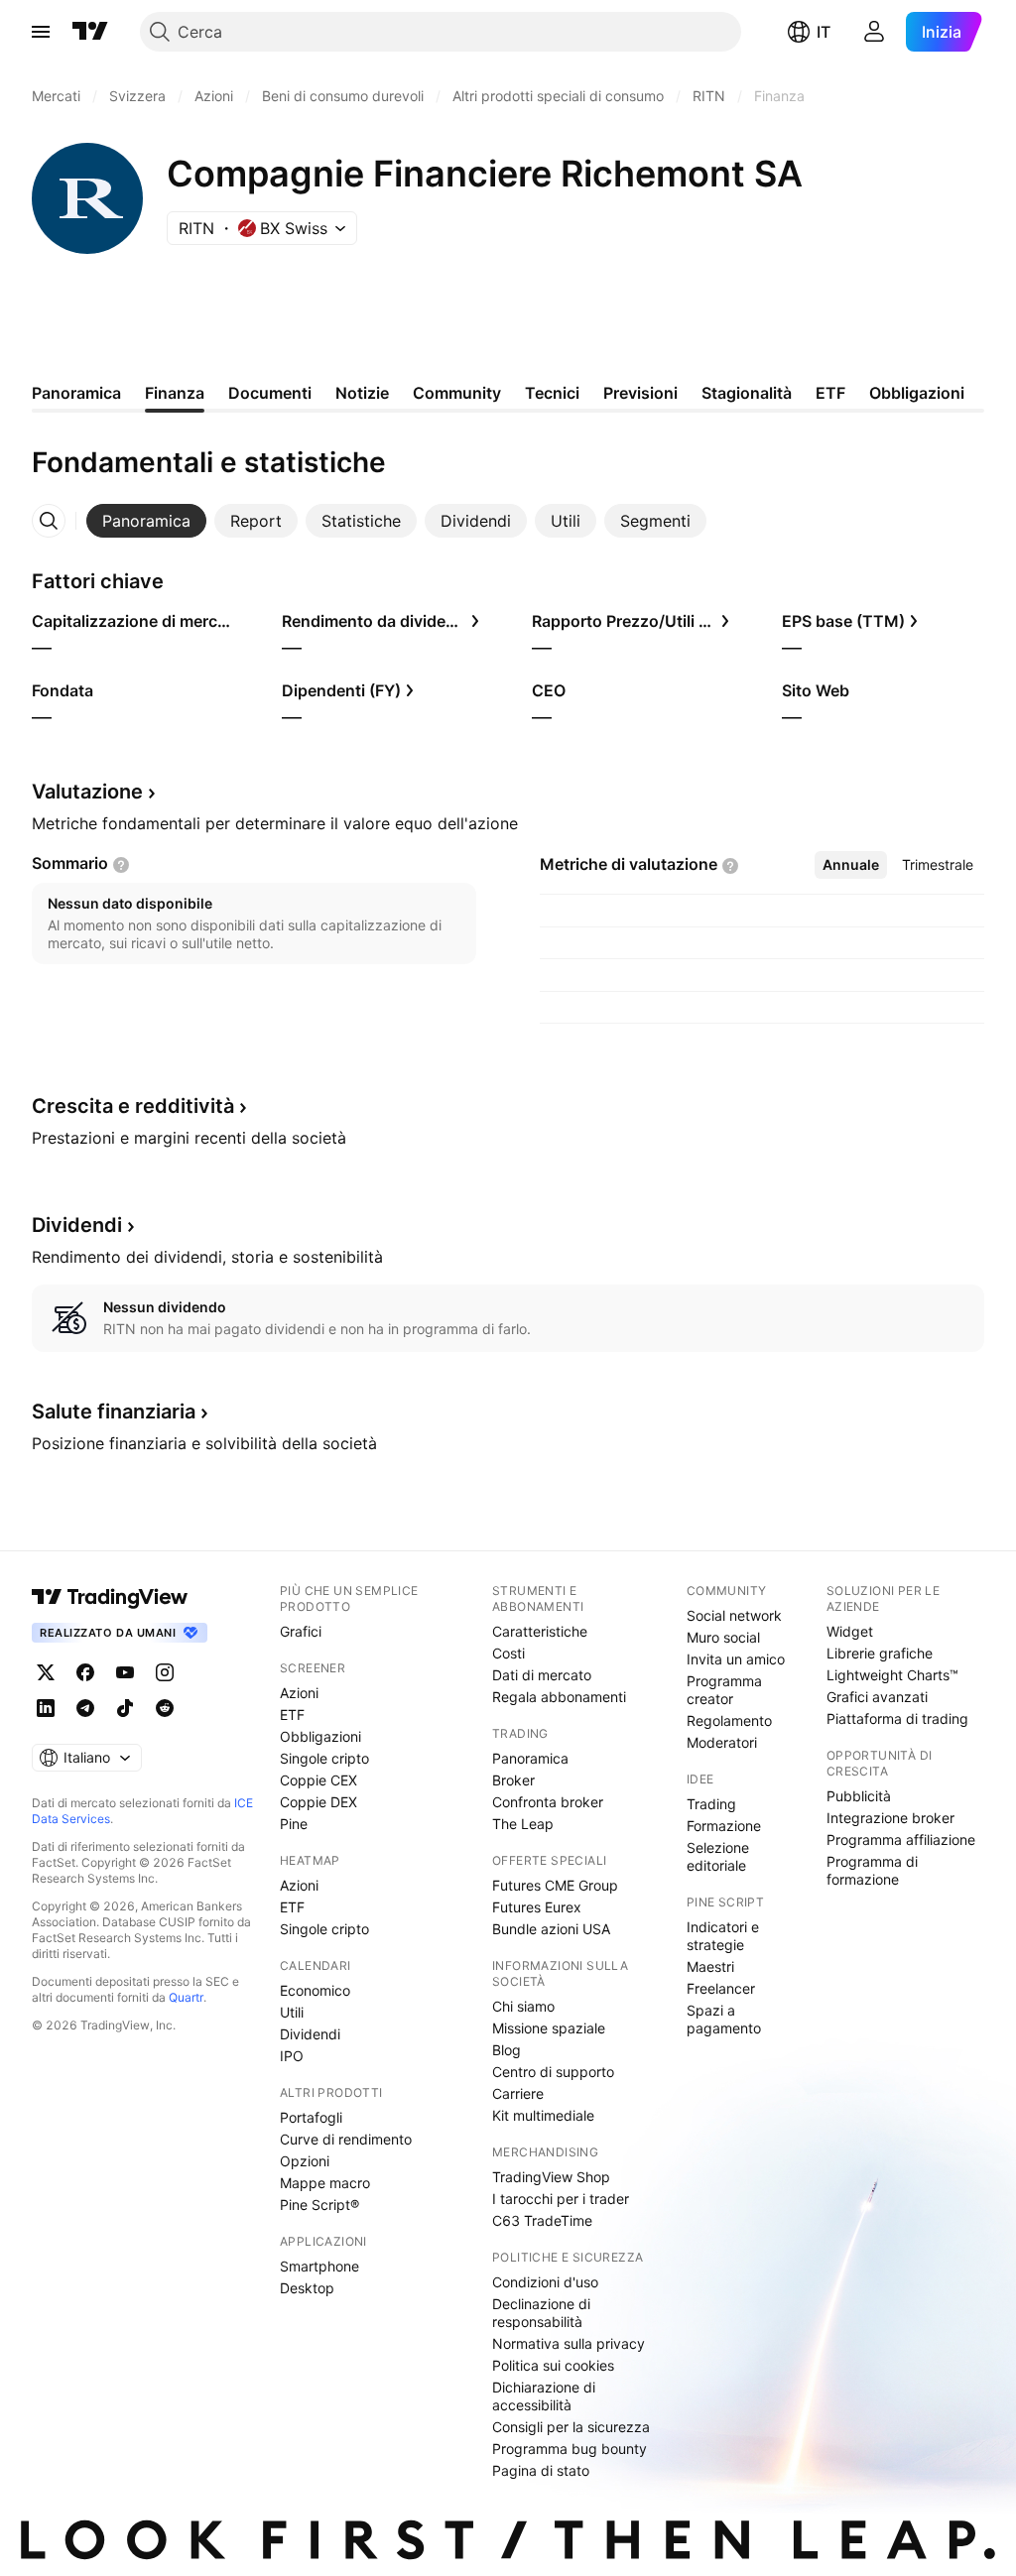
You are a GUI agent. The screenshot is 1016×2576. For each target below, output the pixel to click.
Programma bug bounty (570, 2449)
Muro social (723, 1637)
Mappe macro (325, 2183)
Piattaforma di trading (897, 1718)
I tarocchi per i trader (561, 2199)
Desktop (307, 2288)
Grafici (301, 1631)
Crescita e (133, 1106)
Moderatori (722, 1742)
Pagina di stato (541, 2470)
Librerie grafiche (880, 1653)
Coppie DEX (318, 1802)
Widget (850, 1631)
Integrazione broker (890, 1818)
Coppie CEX (318, 1780)
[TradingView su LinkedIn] (46, 1708)
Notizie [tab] (362, 393)
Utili (292, 2012)
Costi (508, 1653)
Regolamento (729, 1720)
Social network (734, 1615)
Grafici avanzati (877, 1697)
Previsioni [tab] (640, 393)
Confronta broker (548, 1802)
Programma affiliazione (901, 1840)
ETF (292, 1715)
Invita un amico (736, 1659)
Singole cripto (324, 1758)
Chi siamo (523, 2006)
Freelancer (721, 1988)
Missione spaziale (549, 2028)
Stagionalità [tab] (747, 393)
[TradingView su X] (46, 1672)
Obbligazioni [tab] (917, 393)
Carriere (518, 2093)
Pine (294, 1824)
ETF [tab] (830, 393)
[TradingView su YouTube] (125, 1672)
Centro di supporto (553, 2072)
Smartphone (319, 2266)
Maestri (710, 1966)
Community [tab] (457, 393)
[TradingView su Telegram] (85, 1708)
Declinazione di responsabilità (541, 2313)
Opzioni (305, 2161)
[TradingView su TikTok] (125, 1708)
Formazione (724, 1826)
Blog (507, 2050)
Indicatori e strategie (723, 1936)
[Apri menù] (41, 32)
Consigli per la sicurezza (571, 2427)
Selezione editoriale (718, 1856)
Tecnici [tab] (552, 393)
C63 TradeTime (542, 2220)
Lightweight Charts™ (892, 1675)
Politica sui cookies (553, 2365)
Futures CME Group (555, 1885)
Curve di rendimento (346, 2139)
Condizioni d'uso (545, 2282)
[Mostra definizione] (121, 865)
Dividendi (310, 2034)
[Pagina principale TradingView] (90, 32)
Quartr (186, 1997)
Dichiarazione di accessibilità (544, 2396)
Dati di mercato (542, 1675)
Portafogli (311, 2117)
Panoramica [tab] (76, 393)
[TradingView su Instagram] (165, 1672)
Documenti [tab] (270, 393)
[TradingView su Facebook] (85, 1672)
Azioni (299, 1693)
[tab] (146, 521)
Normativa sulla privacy (569, 2343)
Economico (315, 1990)
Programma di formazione (872, 1870)
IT (824, 32)
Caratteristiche (540, 1631)
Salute (114, 1411)
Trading (711, 1804)
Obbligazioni (320, 1736)
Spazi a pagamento (724, 2019)
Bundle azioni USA (551, 1929)
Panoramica (530, 1758)
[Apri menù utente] (874, 32)
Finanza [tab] (175, 393)
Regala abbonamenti (559, 1697)
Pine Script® (319, 2205)
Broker (513, 1780)
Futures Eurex (537, 1907)
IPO (292, 2056)
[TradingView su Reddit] (165, 1708)
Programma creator (724, 1690)
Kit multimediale (543, 2115)
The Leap (523, 1824)
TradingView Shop (551, 2177)
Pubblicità (859, 1796)
